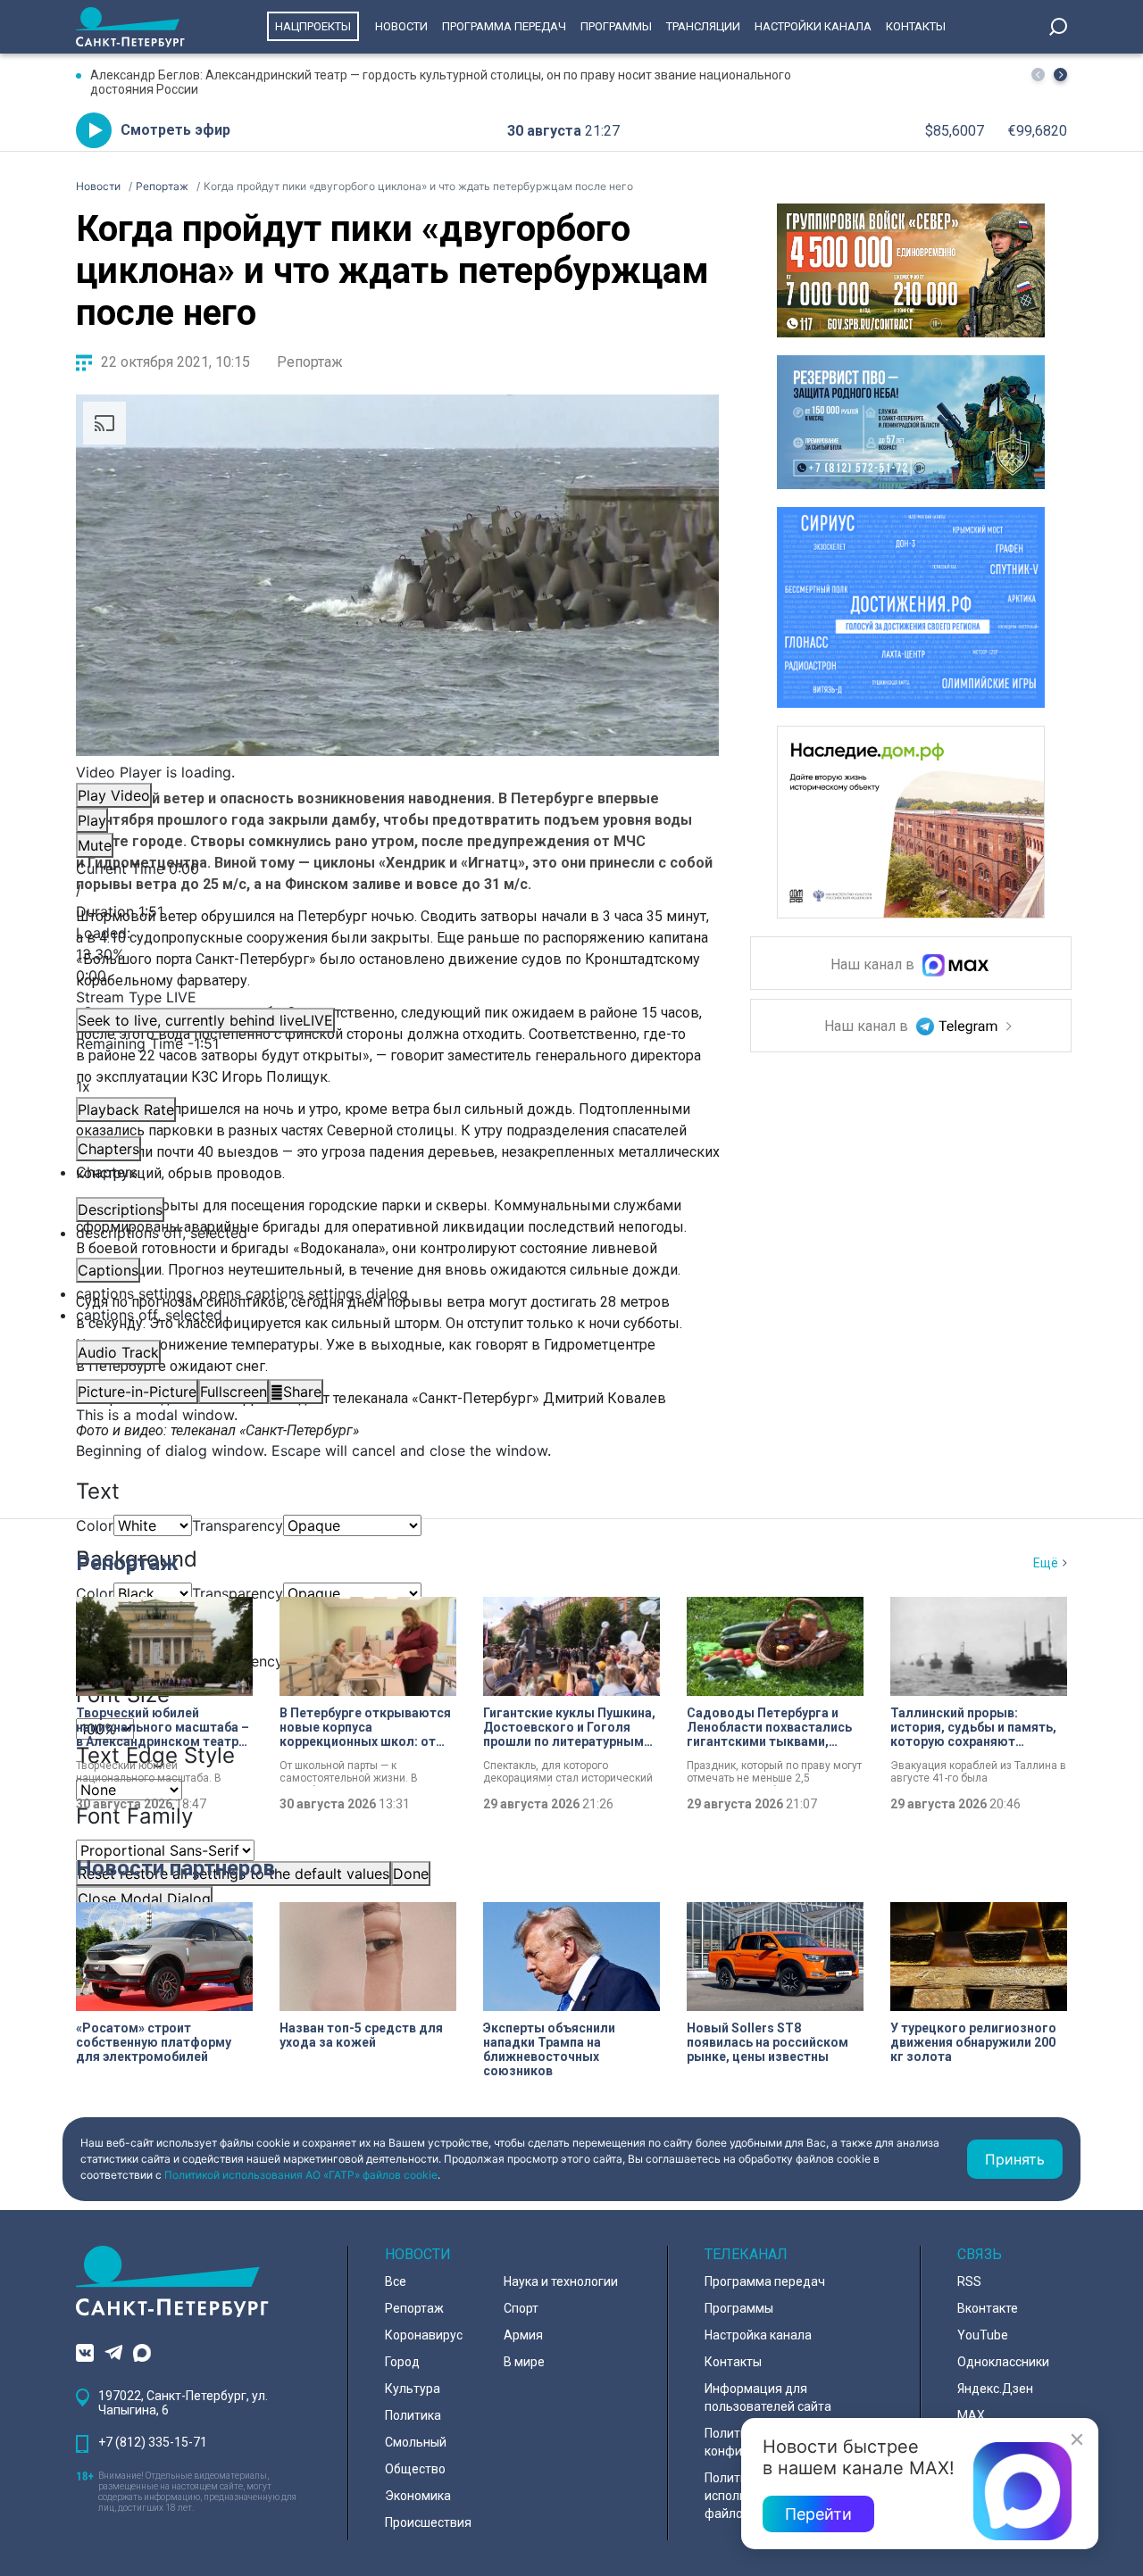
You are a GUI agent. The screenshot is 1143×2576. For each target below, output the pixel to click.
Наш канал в (874, 965)
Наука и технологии (561, 2281)
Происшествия (428, 2522)
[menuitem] (397, 1293)
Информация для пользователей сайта (768, 2397)
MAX (971, 2415)
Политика (413, 2415)
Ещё (1046, 1563)
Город (402, 2362)
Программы (616, 26)
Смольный (416, 2442)
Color (95, 1525)
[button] (1060, 75)
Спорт (521, 2308)
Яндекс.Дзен (995, 2389)
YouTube (983, 2335)
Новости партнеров (175, 1868)
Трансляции (703, 26)
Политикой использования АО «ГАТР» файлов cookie (301, 2175)
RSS (969, 2281)
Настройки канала (813, 26)
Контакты (916, 26)
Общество (415, 2469)
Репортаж (310, 362)
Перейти (818, 2514)
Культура (413, 2389)
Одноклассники (1003, 2362)
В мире (524, 2362)
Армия (523, 2335)
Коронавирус (424, 2335)
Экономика (418, 2496)
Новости (401, 26)
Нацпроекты (313, 26)
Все (396, 2281)
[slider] (397, 954)
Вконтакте (988, 2308)
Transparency (238, 1525)
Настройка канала (758, 2335)
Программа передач (504, 26)
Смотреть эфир (175, 130)
